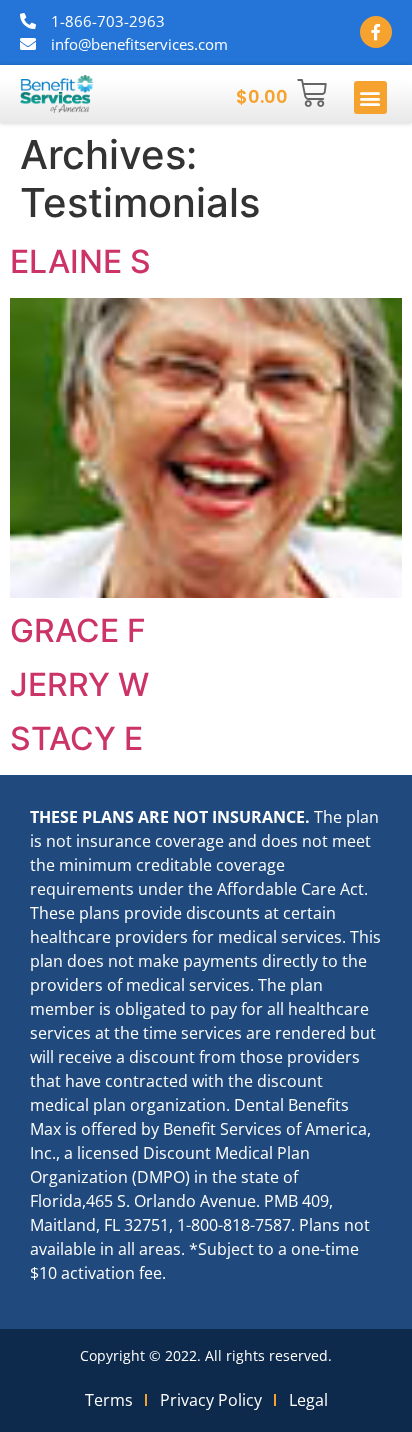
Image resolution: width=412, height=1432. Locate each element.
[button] (370, 97)
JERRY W (79, 684)
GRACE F (78, 630)
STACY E (76, 738)
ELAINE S (80, 261)
